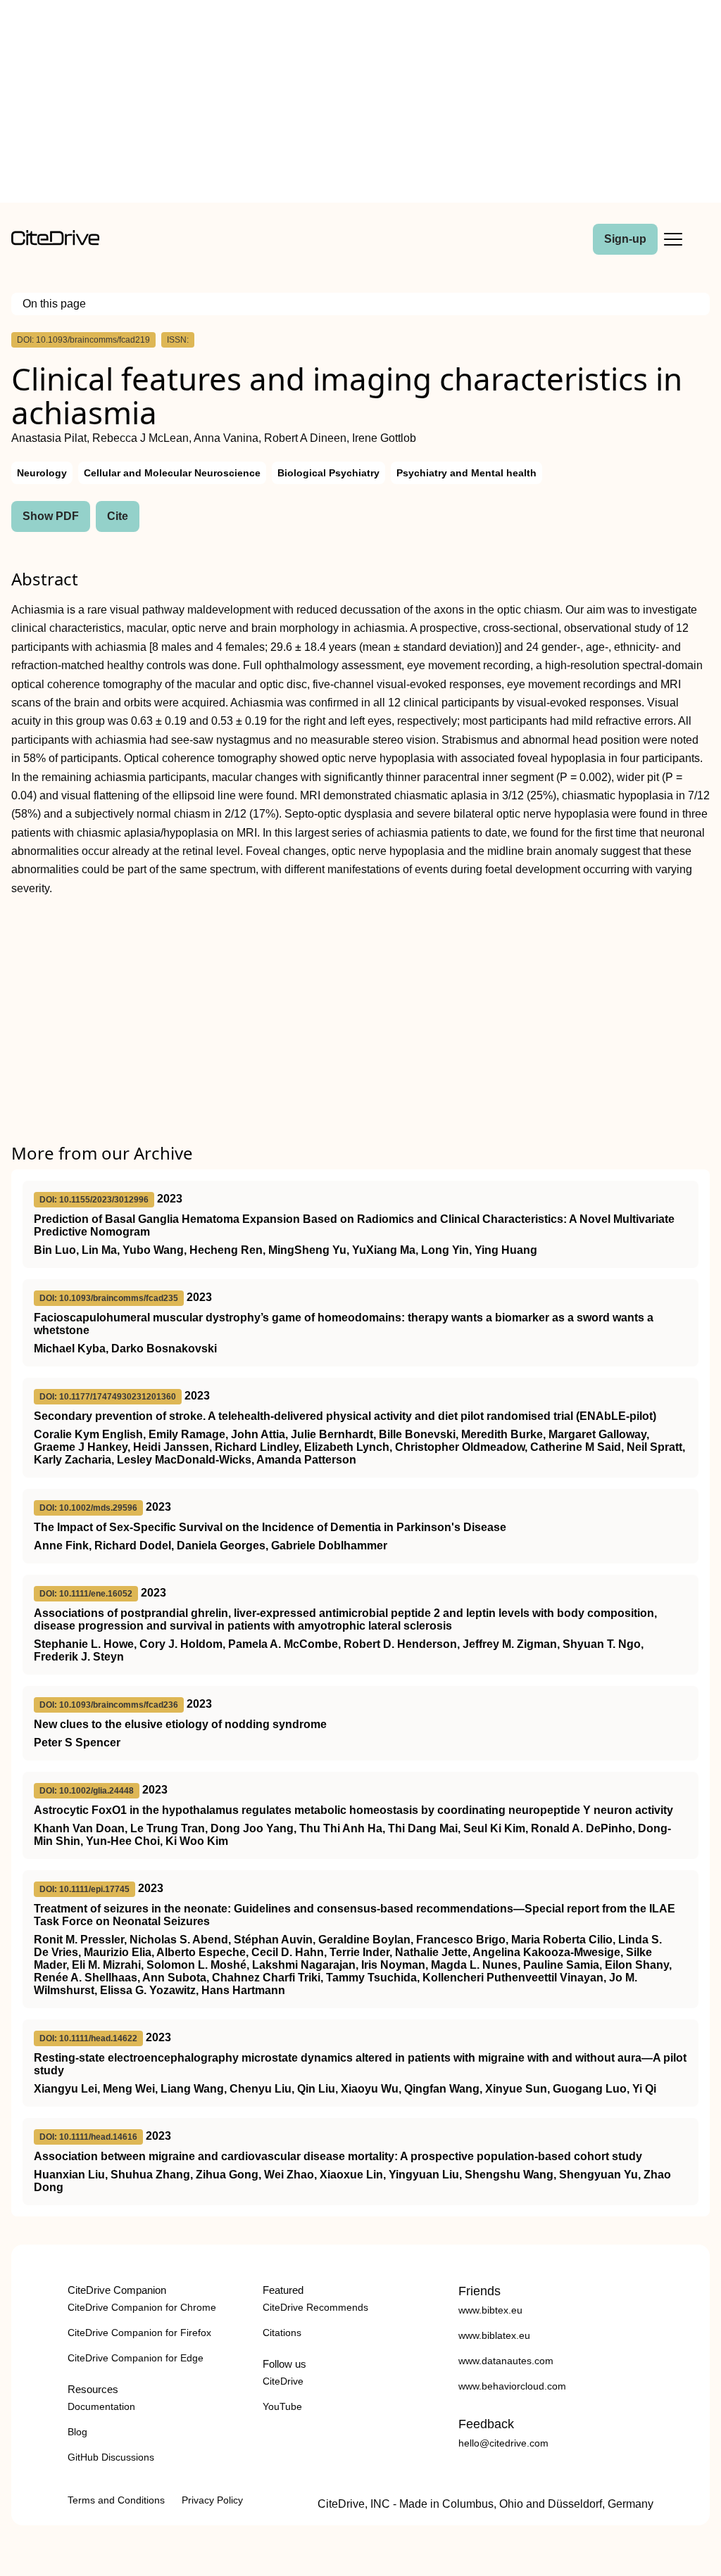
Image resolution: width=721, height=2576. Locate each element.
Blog (77, 2432)
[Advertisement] (360, 104)
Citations (282, 2333)
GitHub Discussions (111, 2457)
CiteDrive (283, 2381)
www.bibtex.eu (490, 2310)
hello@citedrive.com (503, 2443)
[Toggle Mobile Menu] (673, 239)
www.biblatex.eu (494, 2335)
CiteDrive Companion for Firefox (139, 2333)
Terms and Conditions (116, 2500)
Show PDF (51, 516)
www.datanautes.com (506, 2361)
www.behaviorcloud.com (512, 2386)
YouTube (282, 2406)
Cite (118, 516)
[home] (55, 242)
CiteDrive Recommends (315, 2307)
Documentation (101, 2406)
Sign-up (625, 239)
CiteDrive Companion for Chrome (142, 2307)
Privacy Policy (212, 2500)
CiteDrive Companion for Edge (136, 2358)
